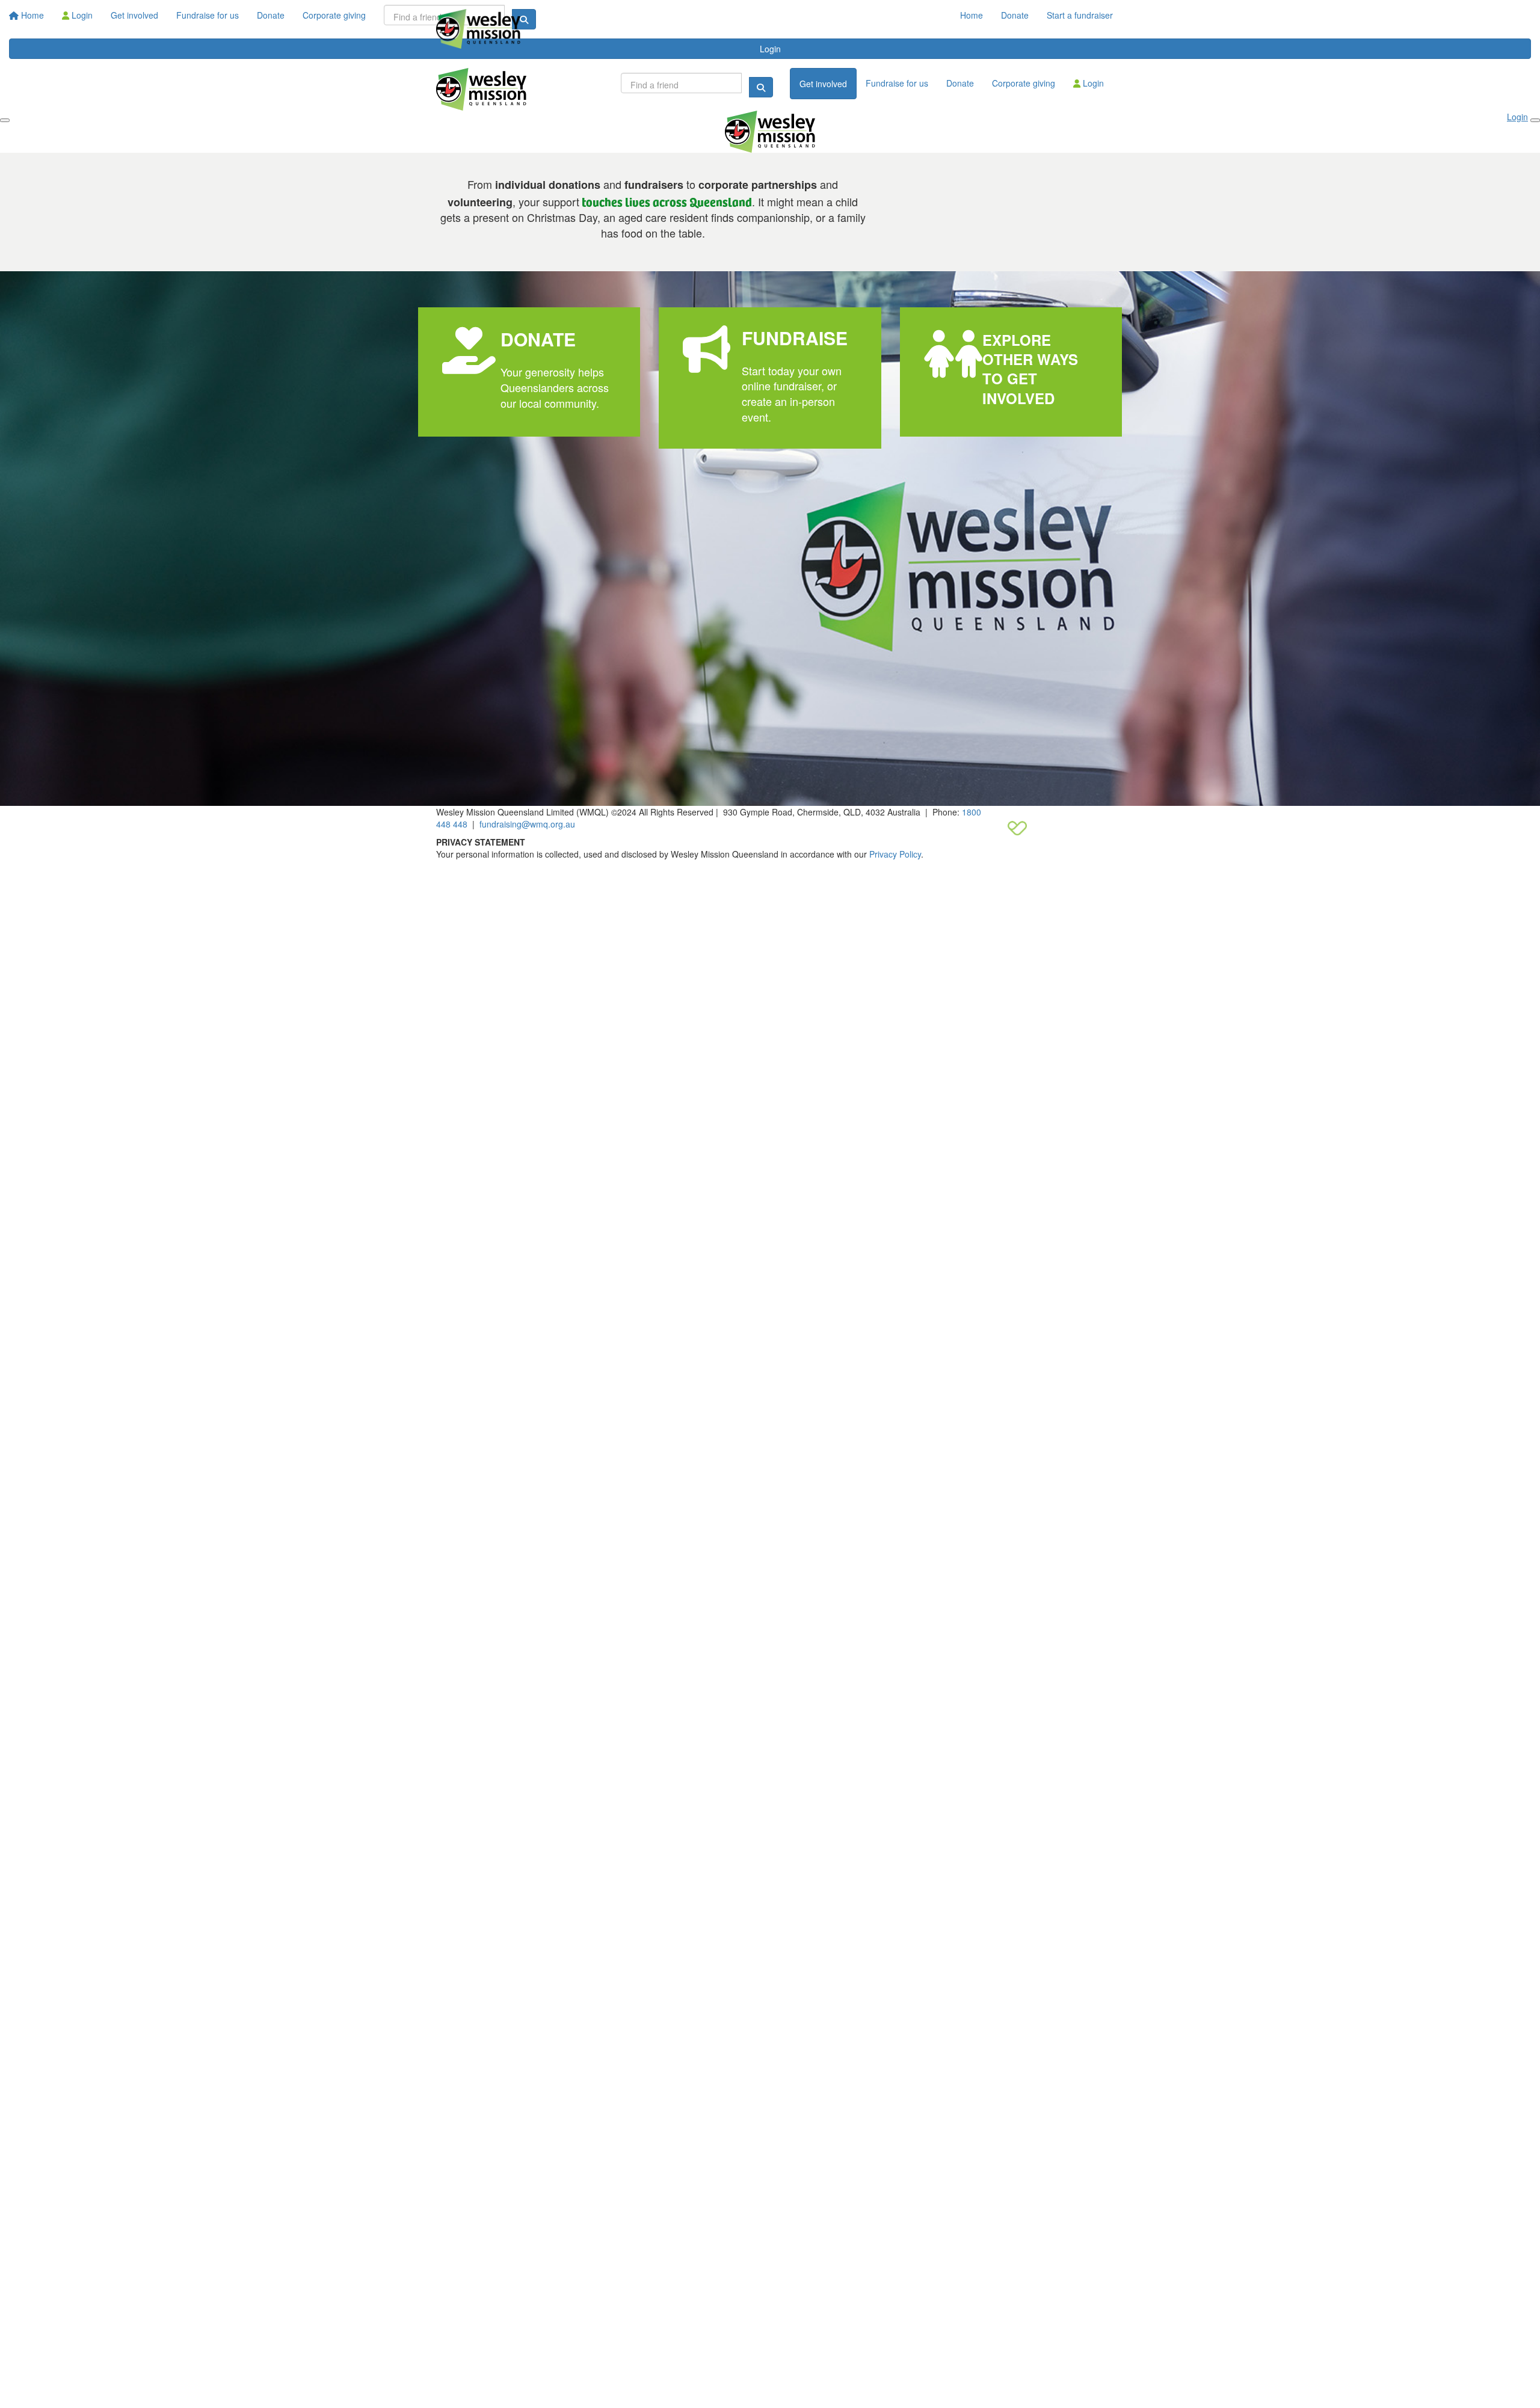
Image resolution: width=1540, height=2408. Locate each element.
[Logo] (478, 29)
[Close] (1535, 120)
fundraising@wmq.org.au (527, 824)
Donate (1015, 15)
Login (1092, 83)
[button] (529, 372)
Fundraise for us (897, 83)
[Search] (761, 87)
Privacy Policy (895, 854)
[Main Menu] (5, 120)
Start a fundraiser (1080, 15)
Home (972, 15)
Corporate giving (1024, 83)
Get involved (823, 84)
